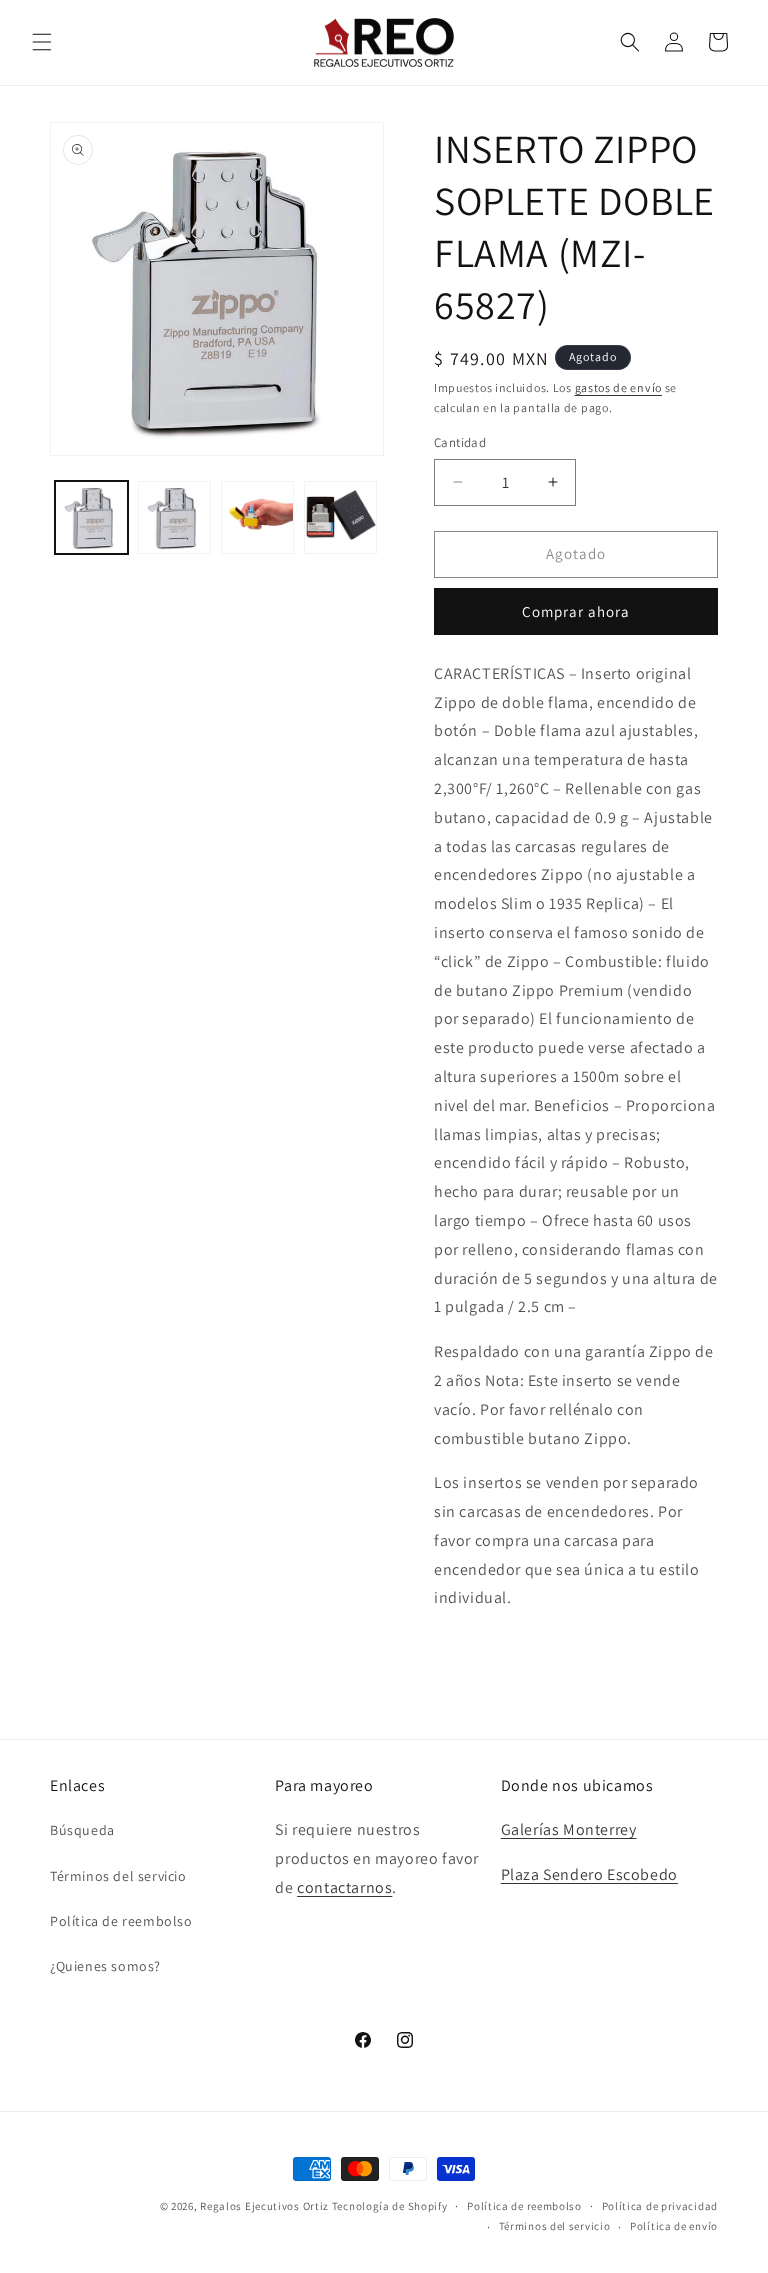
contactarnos (344, 1887)
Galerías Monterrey (569, 1829)
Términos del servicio (118, 1876)
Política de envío (674, 2226)
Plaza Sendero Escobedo (589, 1874)
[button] (42, 42)
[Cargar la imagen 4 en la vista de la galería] (340, 517)
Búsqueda (82, 1830)
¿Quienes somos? (105, 1966)
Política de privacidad (660, 2206)
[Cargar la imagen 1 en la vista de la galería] (91, 517)
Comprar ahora (576, 611)
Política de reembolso (121, 1921)
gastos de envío (619, 387)
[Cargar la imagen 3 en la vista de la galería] (257, 517)
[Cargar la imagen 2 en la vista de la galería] (174, 517)
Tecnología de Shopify (390, 2206)
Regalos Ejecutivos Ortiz (264, 2206)
